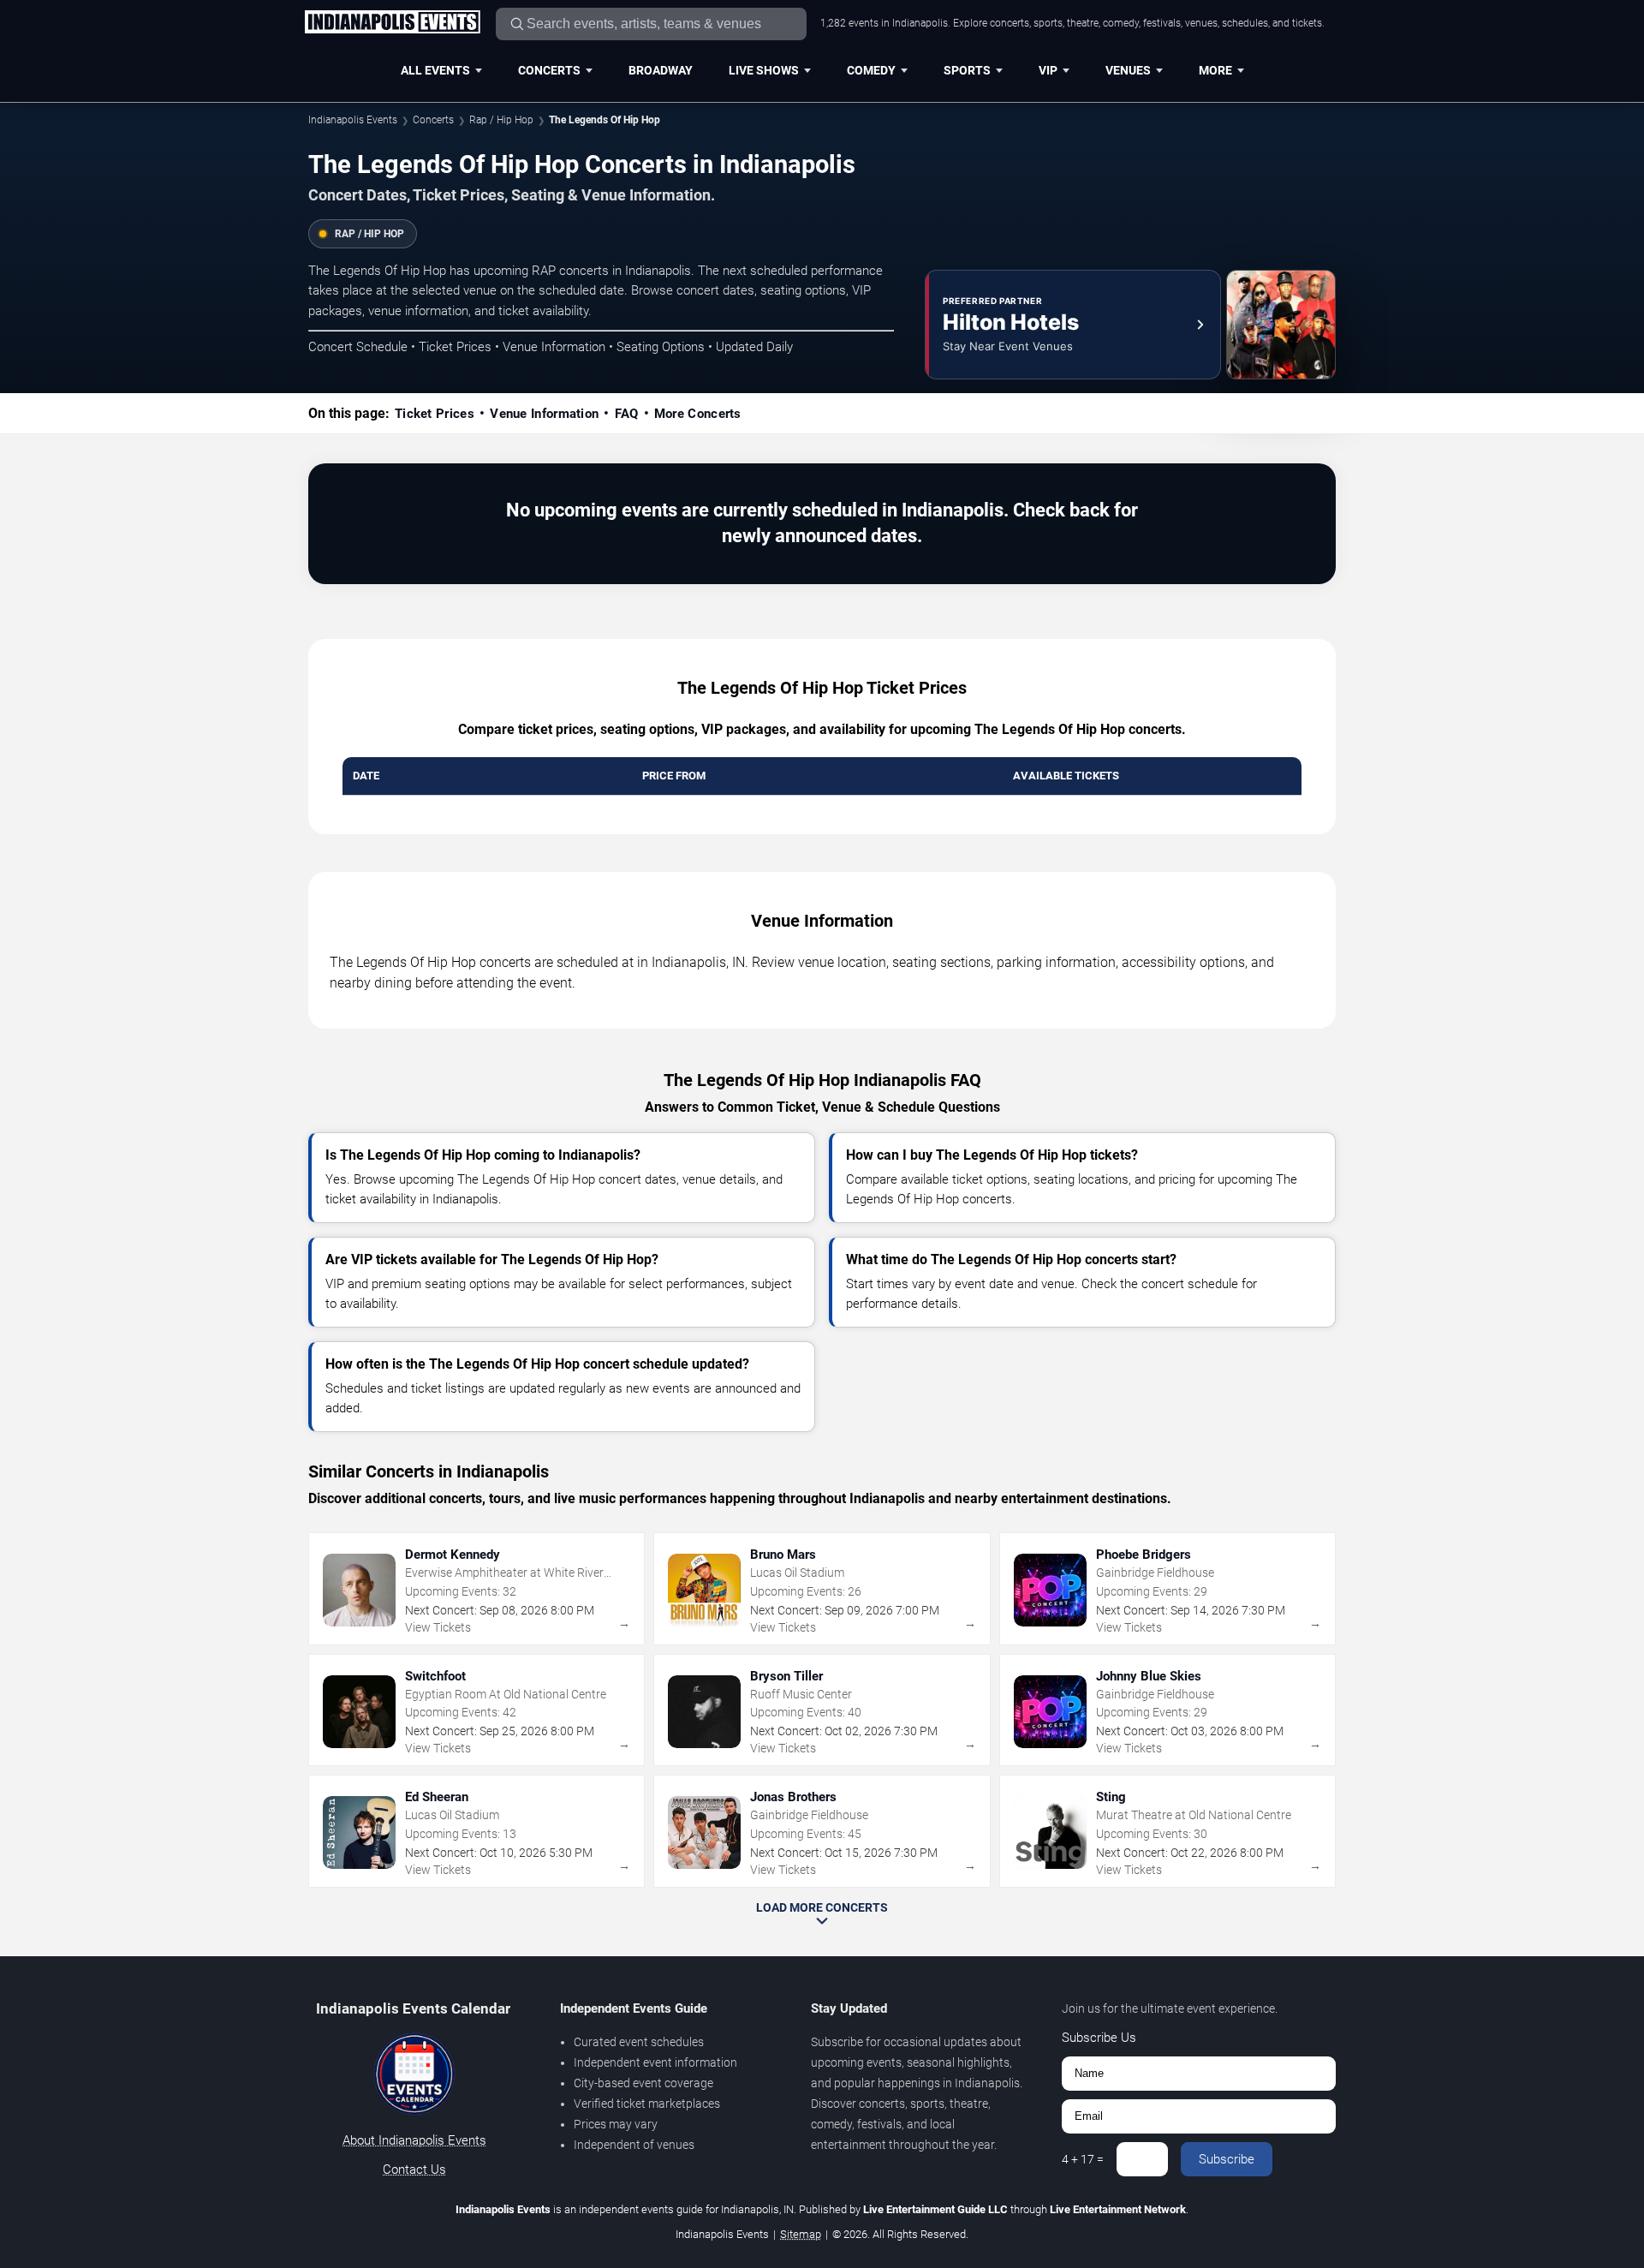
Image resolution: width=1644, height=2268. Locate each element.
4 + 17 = (1083, 2159)
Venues (1128, 70)
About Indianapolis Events (414, 2140)
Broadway (661, 70)
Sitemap (801, 2234)
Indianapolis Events (353, 120)
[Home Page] (392, 23)
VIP (1048, 70)
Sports (967, 70)
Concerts (549, 70)
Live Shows (764, 70)
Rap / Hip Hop (501, 120)
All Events (435, 70)
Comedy (871, 70)
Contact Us (414, 2170)
